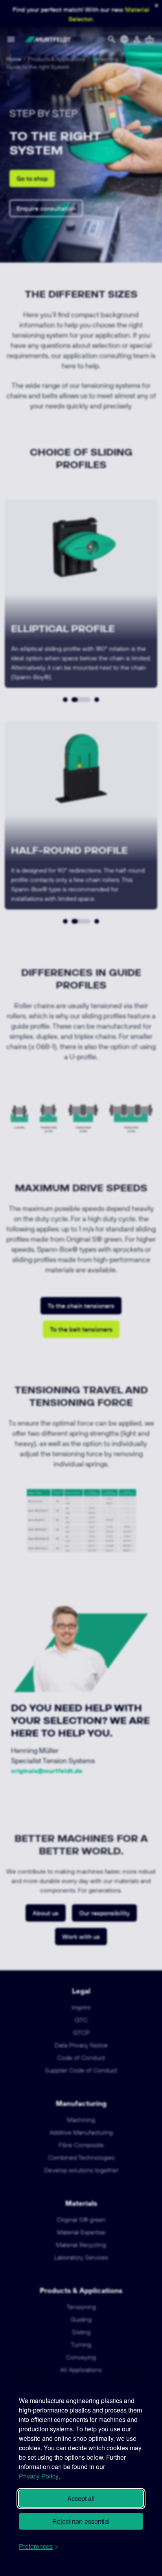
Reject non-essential (81, 2521)
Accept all (81, 2498)
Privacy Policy (39, 2476)
